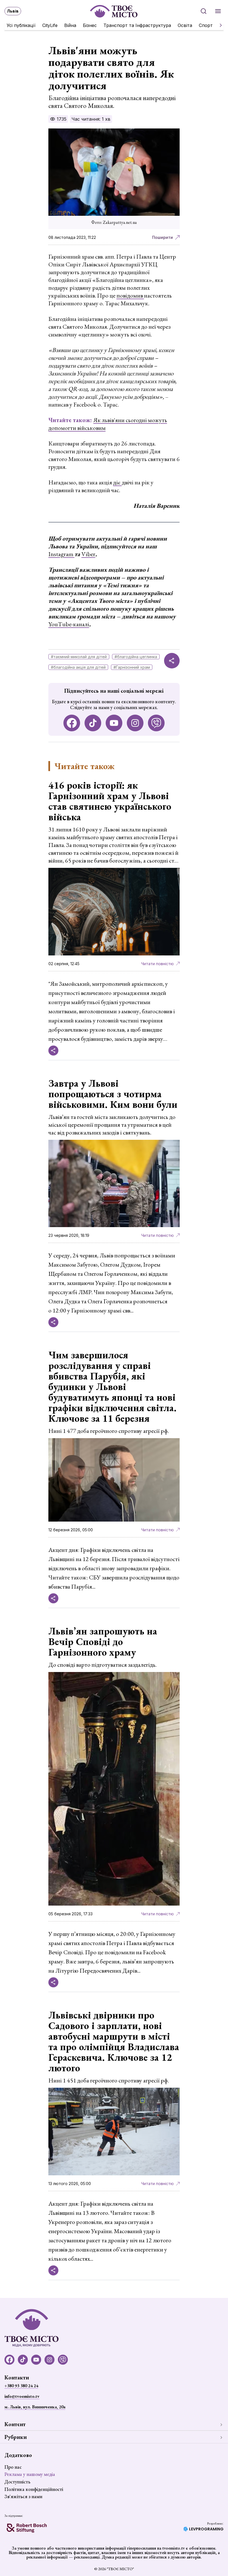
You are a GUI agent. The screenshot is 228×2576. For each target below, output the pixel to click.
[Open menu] (218, 11)
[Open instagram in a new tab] (135, 723)
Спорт (206, 25)
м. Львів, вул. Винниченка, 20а (35, 2407)
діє (117, 482)
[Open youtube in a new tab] (114, 723)
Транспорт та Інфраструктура (137, 25)
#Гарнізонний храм (132, 667)
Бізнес (90, 25)
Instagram (61, 554)
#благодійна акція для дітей (78, 667)
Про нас (13, 2467)
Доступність (17, 2482)
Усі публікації (21, 25)
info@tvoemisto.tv (22, 2396)
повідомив (130, 295)
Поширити (163, 237)
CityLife (50, 25)
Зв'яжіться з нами (23, 2496)
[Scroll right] (219, 25)
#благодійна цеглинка (136, 657)
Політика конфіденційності (34, 2489)
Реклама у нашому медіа (30, 2474)
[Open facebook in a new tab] (72, 723)
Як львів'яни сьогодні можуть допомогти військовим (108, 424)
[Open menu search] (204, 11)
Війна (70, 25)
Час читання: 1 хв (91, 119)
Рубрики (16, 2437)
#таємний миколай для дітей (79, 657)
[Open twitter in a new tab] (156, 723)
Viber (88, 554)
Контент (15, 2424)
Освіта (185, 25)
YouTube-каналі (69, 624)
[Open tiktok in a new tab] (93, 723)
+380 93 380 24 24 (21, 2386)
